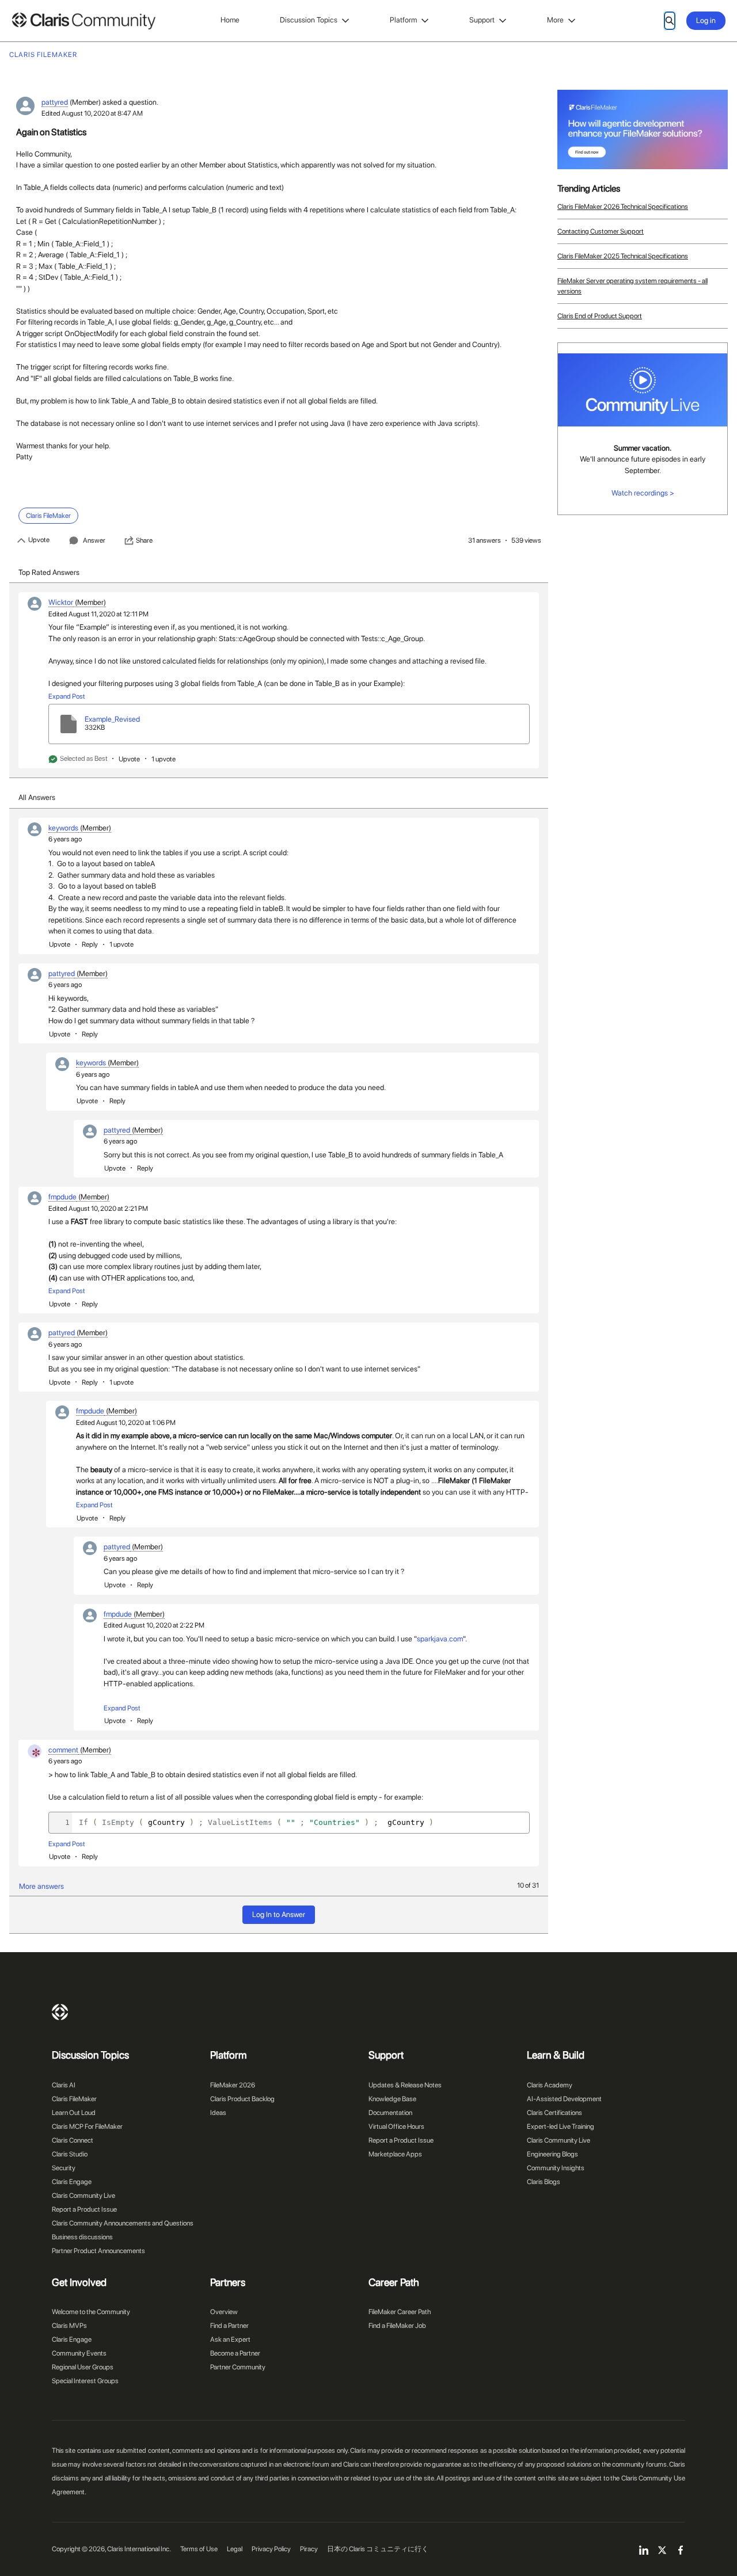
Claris (60, 2012)
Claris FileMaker (74, 2099)
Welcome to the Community (91, 2312)
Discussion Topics (309, 20)
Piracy (309, 2549)
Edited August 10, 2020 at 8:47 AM (92, 113)
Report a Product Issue (84, 2209)
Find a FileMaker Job (397, 2326)
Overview (224, 2312)
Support (482, 20)
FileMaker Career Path (400, 2312)
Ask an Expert (230, 2339)
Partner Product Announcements (98, 2251)
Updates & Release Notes (405, 2085)
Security (64, 2168)
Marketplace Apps (395, 2154)
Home (230, 20)
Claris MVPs (69, 2326)
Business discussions (82, 2237)
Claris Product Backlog (242, 2099)
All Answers (37, 797)
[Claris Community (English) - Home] (83, 21)
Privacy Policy (271, 2549)
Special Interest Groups (85, 2381)
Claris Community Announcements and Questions (123, 2223)
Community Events (79, 2353)
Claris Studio (70, 2154)
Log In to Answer (279, 1914)
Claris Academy (550, 2085)
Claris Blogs (544, 2182)
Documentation (390, 2113)
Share (144, 540)
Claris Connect (73, 2140)
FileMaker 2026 (233, 2085)
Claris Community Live (83, 2196)
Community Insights (556, 2168)
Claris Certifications (554, 2113)
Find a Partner (229, 2326)
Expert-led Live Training (561, 2127)
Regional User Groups (83, 2367)
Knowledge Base (392, 2099)
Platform (403, 20)
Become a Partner (235, 2353)
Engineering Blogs (552, 2154)
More (555, 20)
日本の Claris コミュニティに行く (378, 2549)
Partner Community (238, 2367)
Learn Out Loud (74, 2113)
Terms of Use (199, 2549)
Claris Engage (72, 2182)
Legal (235, 2549)
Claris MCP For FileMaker (87, 2127)
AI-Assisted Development (564, 2099)
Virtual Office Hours (396, 2127)
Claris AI (64, 2085)
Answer (94, 540)
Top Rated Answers (49, 572)
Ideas (218, 2113)
